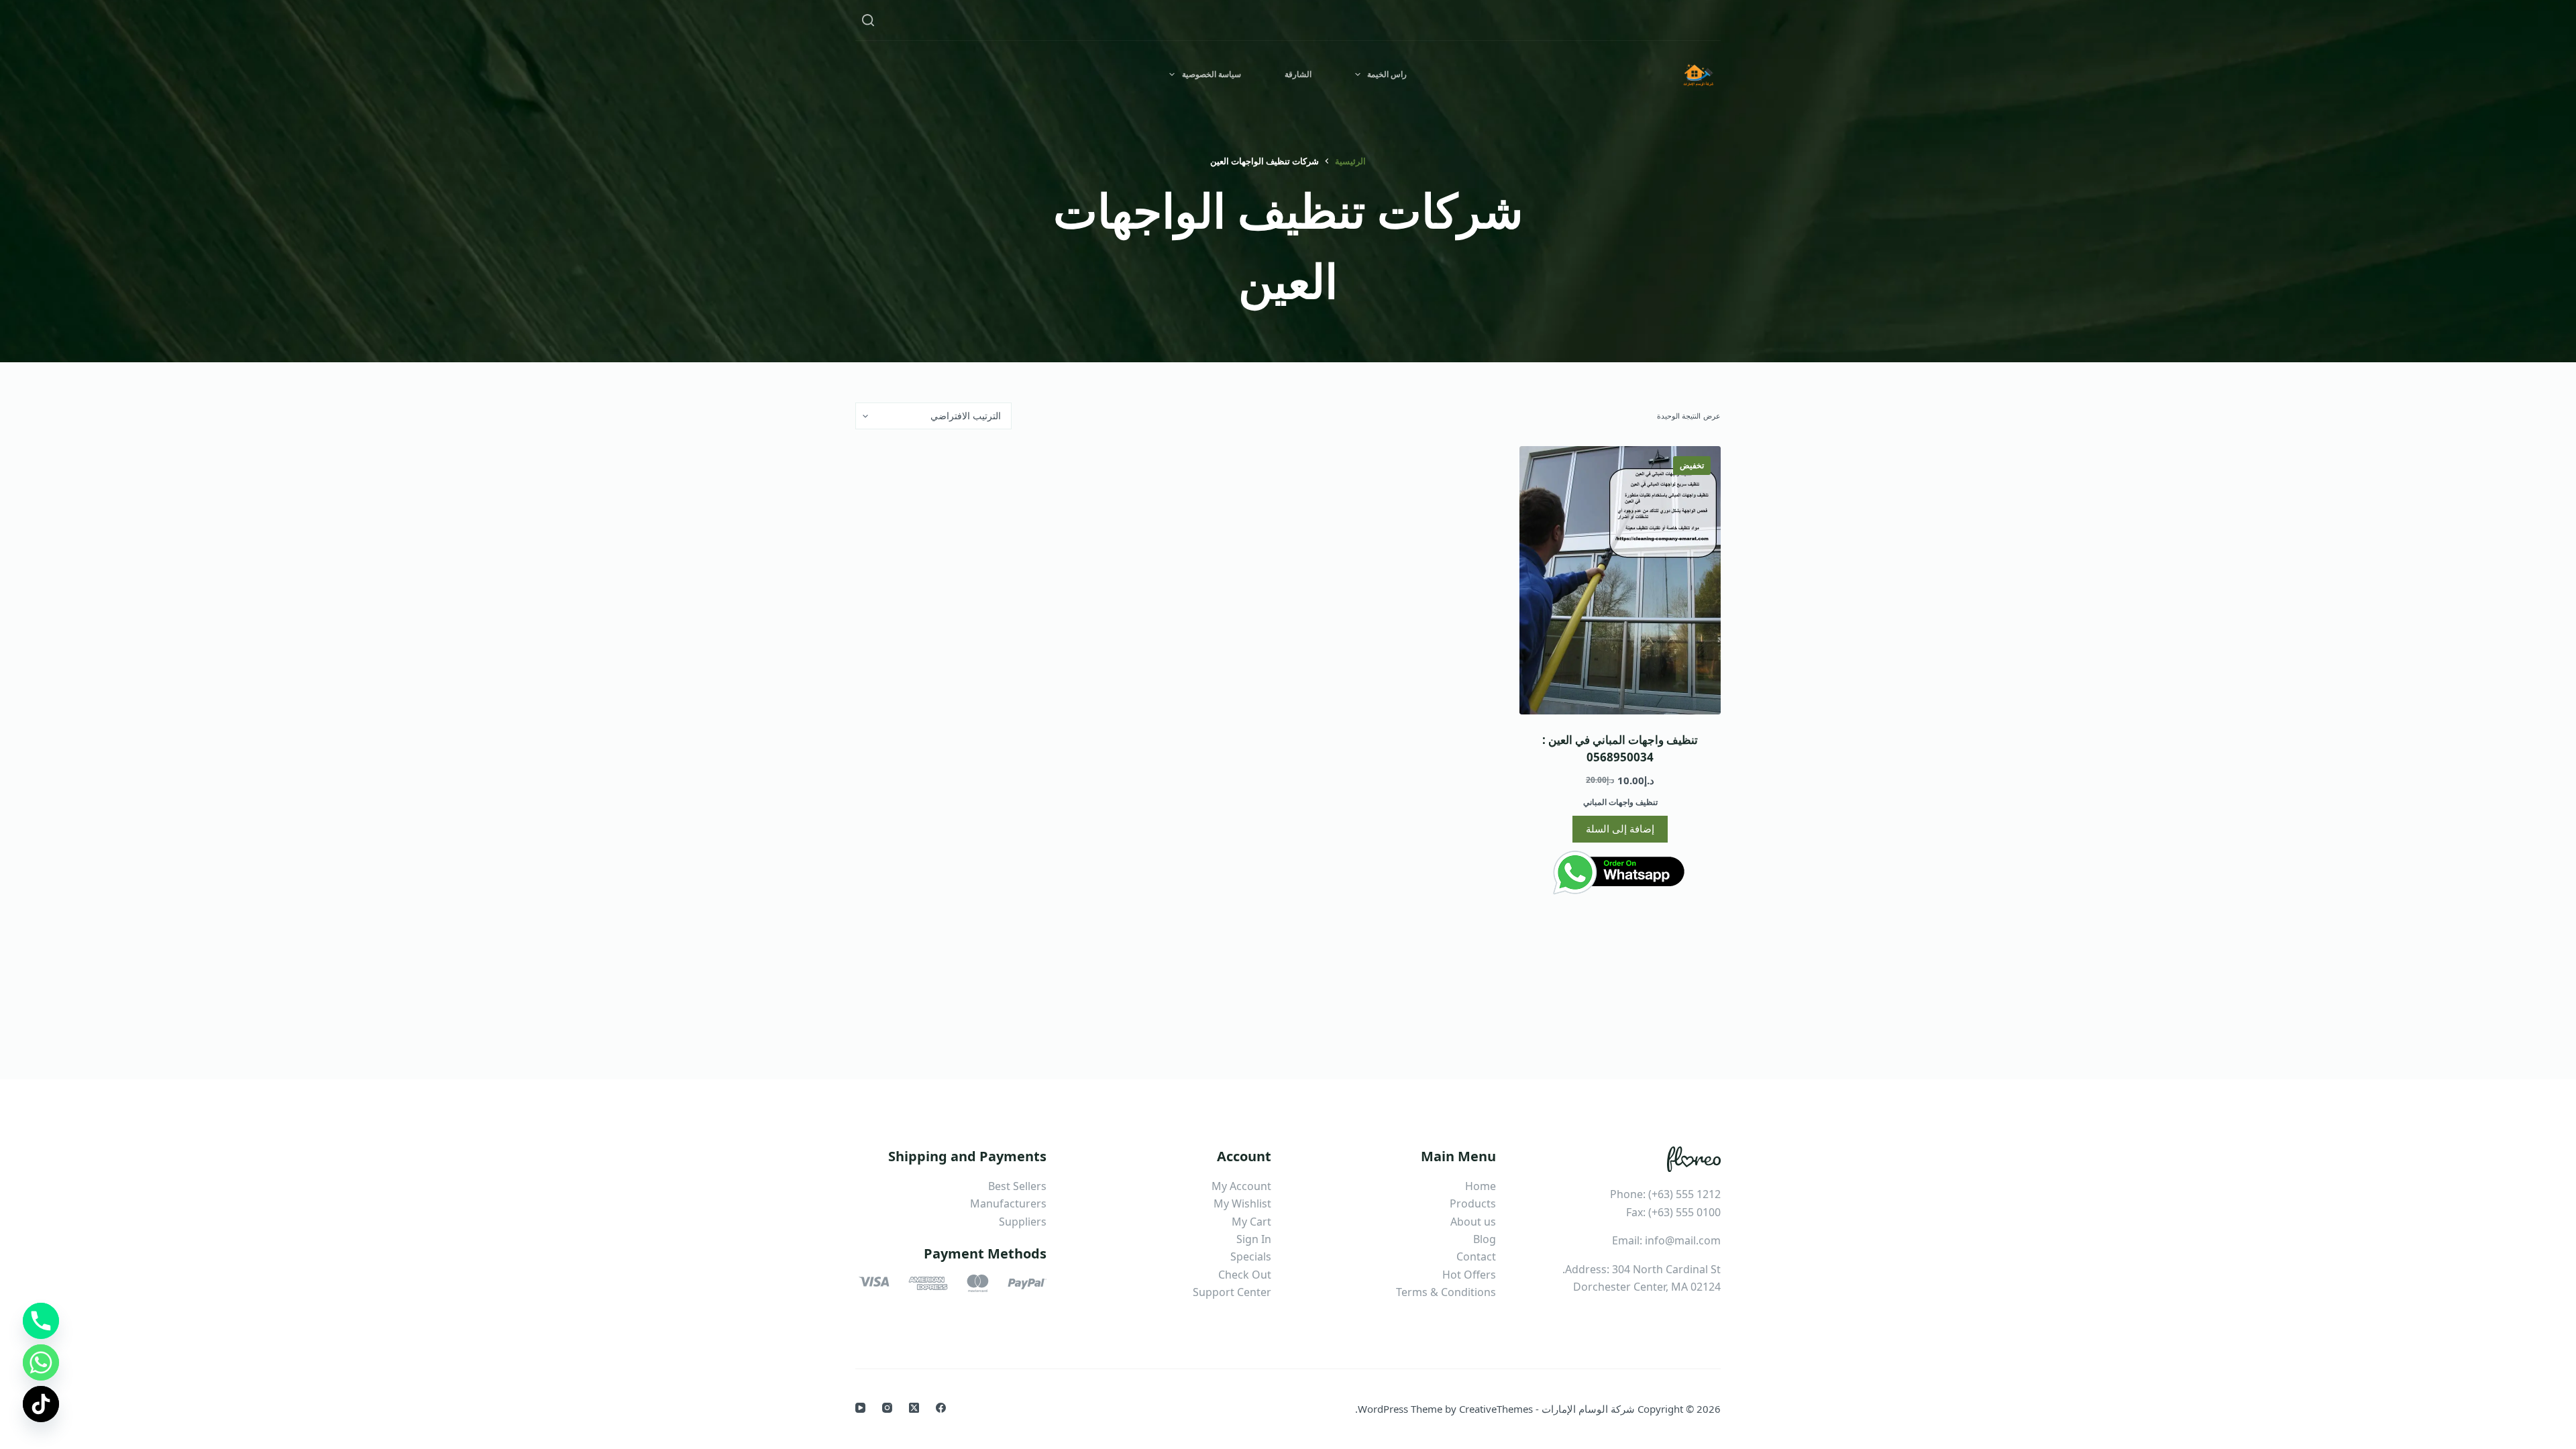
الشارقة (1298, 74)
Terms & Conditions (1446, 1292)
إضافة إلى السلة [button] (1620, 828)
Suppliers (1023, 1222)
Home (1481, 1186)
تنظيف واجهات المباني (1620, 802)
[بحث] (868, 20)
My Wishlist (1242, 1203)
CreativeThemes (1496, 1409)
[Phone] (41, 1321)
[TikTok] (41, 1404)
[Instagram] (887, 1408)
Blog (1485, 1239)
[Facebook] (941, 1408)
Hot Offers (1469, 1275)
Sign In (1254, 1239)
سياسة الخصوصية (1212, 74)
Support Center (1232, 1292)
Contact (1476, 1256)
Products (1473, 1203)
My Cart (1251, 1222)
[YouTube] (860, 1408)
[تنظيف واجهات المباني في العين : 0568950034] (1620, 580)
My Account (1241, 1186)
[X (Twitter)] (914, 1408)
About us (1473, 1222)
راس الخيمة (1387, 74)
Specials (1251, 1256)
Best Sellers (1017, 1186)
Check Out (1245, 1275)
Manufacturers (1008, 1203)
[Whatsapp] (41, 1362)
